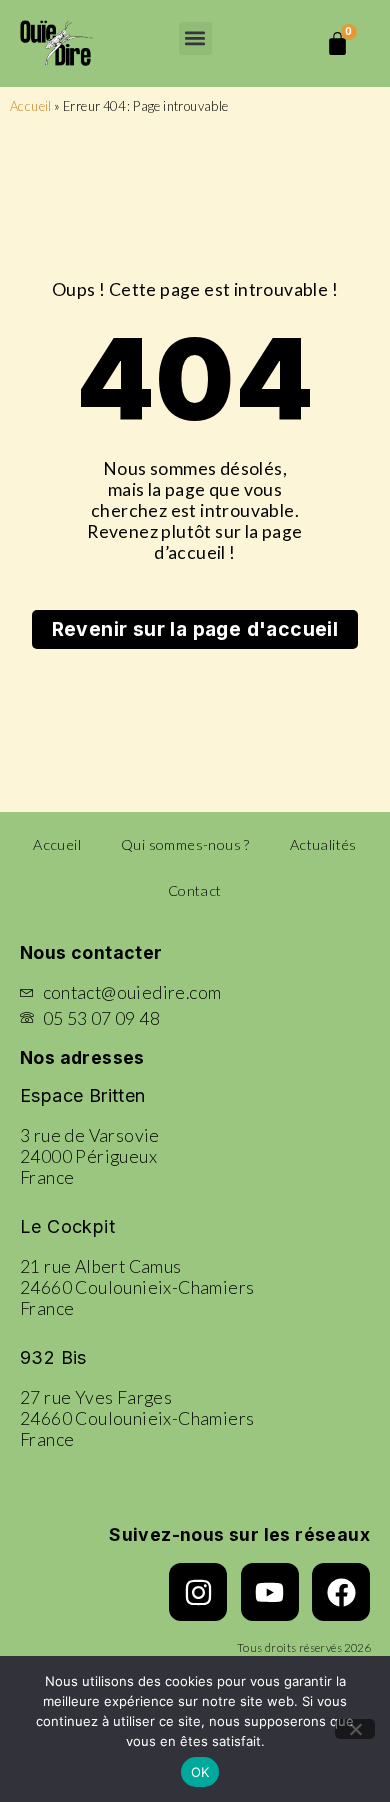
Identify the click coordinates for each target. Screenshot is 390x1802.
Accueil (31, 106)
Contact (195, 890)
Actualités (323, 844)
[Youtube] (270, 1592)
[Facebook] (341, 1592)
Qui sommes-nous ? (185, 844)
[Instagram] (198, 1592)
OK (200, 1772)
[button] (195, 38)
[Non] (355, 1729)
